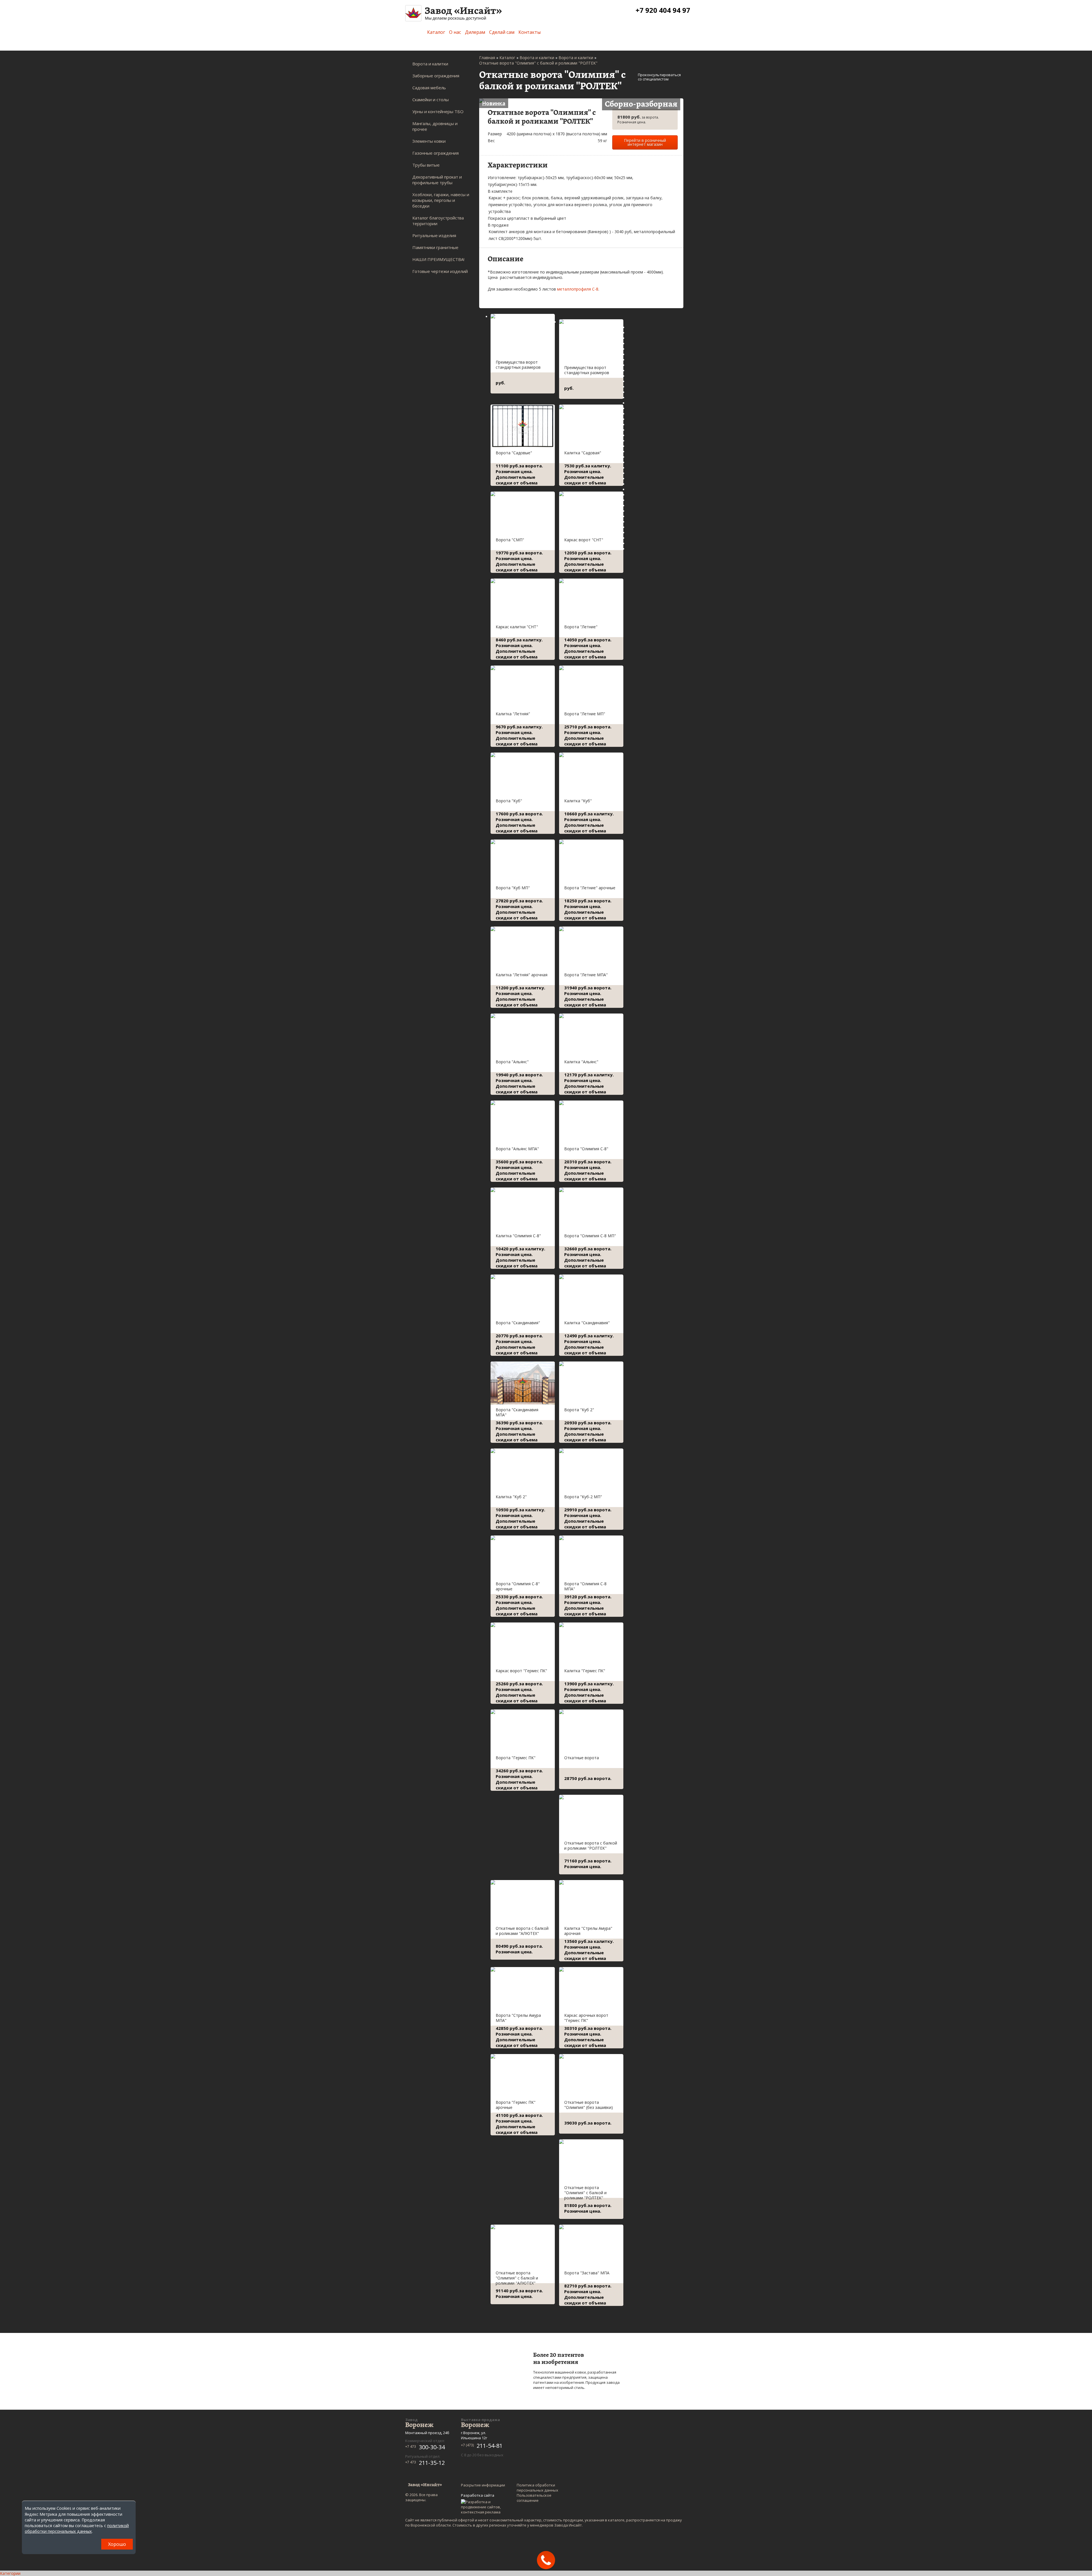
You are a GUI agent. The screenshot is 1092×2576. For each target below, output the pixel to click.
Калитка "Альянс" (581, 1062)
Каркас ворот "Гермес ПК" (521, 1671)
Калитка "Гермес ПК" (585, 1671)
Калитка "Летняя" (513, 714)
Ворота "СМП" (510, 540)
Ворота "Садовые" (514, 453)
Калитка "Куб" (578, 801)
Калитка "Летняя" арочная (522, 975)
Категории (10, 2573)
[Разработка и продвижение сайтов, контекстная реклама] (484, 2507)
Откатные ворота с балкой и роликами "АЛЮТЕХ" (522, 1931)
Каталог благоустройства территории (438, 221)
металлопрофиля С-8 (578, 289)
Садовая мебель (429, 88)
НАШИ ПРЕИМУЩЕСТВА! (438, 259)
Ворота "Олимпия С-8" (586, 1149)
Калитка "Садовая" (583, 453)
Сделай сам (502, 32)
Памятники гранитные (435, 247)
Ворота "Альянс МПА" (517, 1149)
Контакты (530, 32)
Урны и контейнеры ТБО (438, 111)
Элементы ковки (429, 141)
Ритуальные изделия (434, 235)
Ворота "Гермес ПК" (516, 1758)
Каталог (436, 32)
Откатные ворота (582, 1758)
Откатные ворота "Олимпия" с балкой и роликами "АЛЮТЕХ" (517, 2278)
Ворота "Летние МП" (585, 714)
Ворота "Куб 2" (579, 1410)
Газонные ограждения (436, 153)
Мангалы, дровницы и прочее (435, 126)
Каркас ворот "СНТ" (584, 540)
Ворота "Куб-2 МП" (583, 1497)
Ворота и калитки (430, 64)
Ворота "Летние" (581, 627)
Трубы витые (426, 165)
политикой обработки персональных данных (77, 2528)
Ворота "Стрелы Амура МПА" (518, 2018)
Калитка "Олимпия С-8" (518, 1236)
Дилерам (475, 32)
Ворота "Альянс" (512, 1062)
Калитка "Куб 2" (511, 1497)
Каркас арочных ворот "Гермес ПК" (586, 2018)
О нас (455, 32)
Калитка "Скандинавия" (587, 1323)
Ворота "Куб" (509, 801)
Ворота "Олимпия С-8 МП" (590, 1236)
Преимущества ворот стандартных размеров (518, 365)
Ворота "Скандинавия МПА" (517, 1412)
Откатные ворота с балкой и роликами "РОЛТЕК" (591, 1846)
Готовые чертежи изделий (440, 271)
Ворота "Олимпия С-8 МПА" (585, 1586)
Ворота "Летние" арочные (590, 888)
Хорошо (117, 2544)
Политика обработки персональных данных (537, 2488)
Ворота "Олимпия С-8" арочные (518, 1586)
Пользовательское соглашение (534, 2498)
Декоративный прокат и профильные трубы (437, 180)
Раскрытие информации (483, 2485)
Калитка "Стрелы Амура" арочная (588, 1931)
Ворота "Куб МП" (513, 888)
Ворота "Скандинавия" (518, 1323)
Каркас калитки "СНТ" (517, 627)
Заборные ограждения (436, 76)
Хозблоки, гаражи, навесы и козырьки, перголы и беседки (441, 200)
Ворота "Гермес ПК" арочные (516, 2105)
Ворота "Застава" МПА (587, 2273)
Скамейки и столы (431, 100)
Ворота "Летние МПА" (586, 975)
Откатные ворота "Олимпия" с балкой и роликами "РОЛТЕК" (585, 2193)
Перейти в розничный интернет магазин (645, 142)
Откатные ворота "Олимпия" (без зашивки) (589, 2105)
